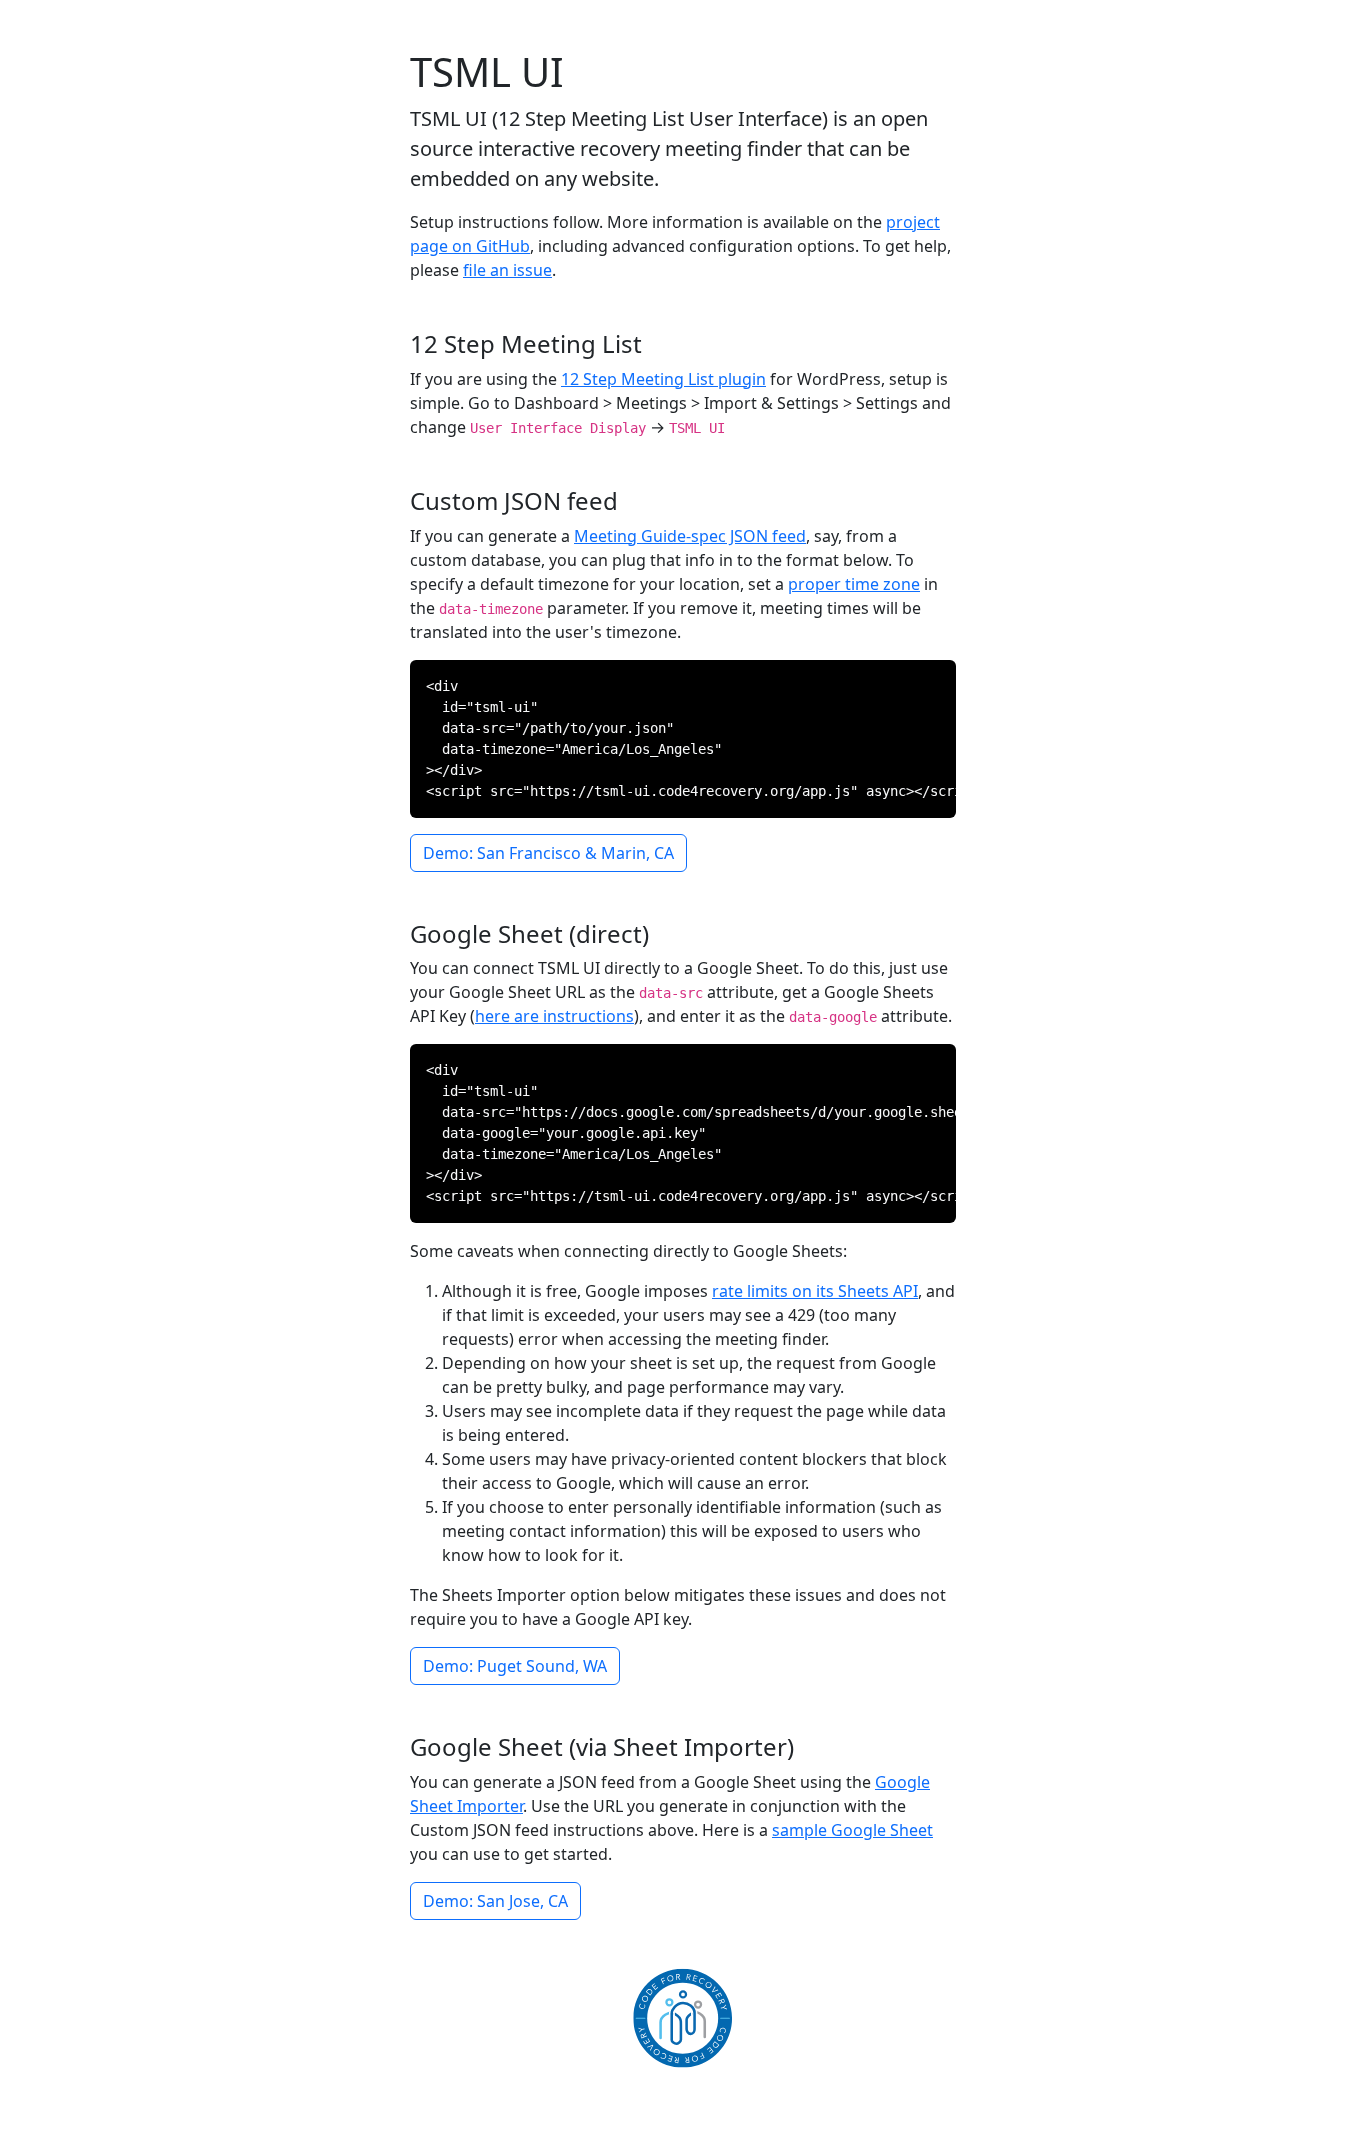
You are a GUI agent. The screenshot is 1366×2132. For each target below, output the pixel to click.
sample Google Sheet (852, 1830)
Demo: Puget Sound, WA (515, 1666)
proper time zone (854, 584)
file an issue (507, 270)
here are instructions (554, 1016)
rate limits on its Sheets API (815, 1291)
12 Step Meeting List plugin (663, 379)
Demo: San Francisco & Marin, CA (548, 853)
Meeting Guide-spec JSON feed (690, 536)
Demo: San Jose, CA (495, 1901)
